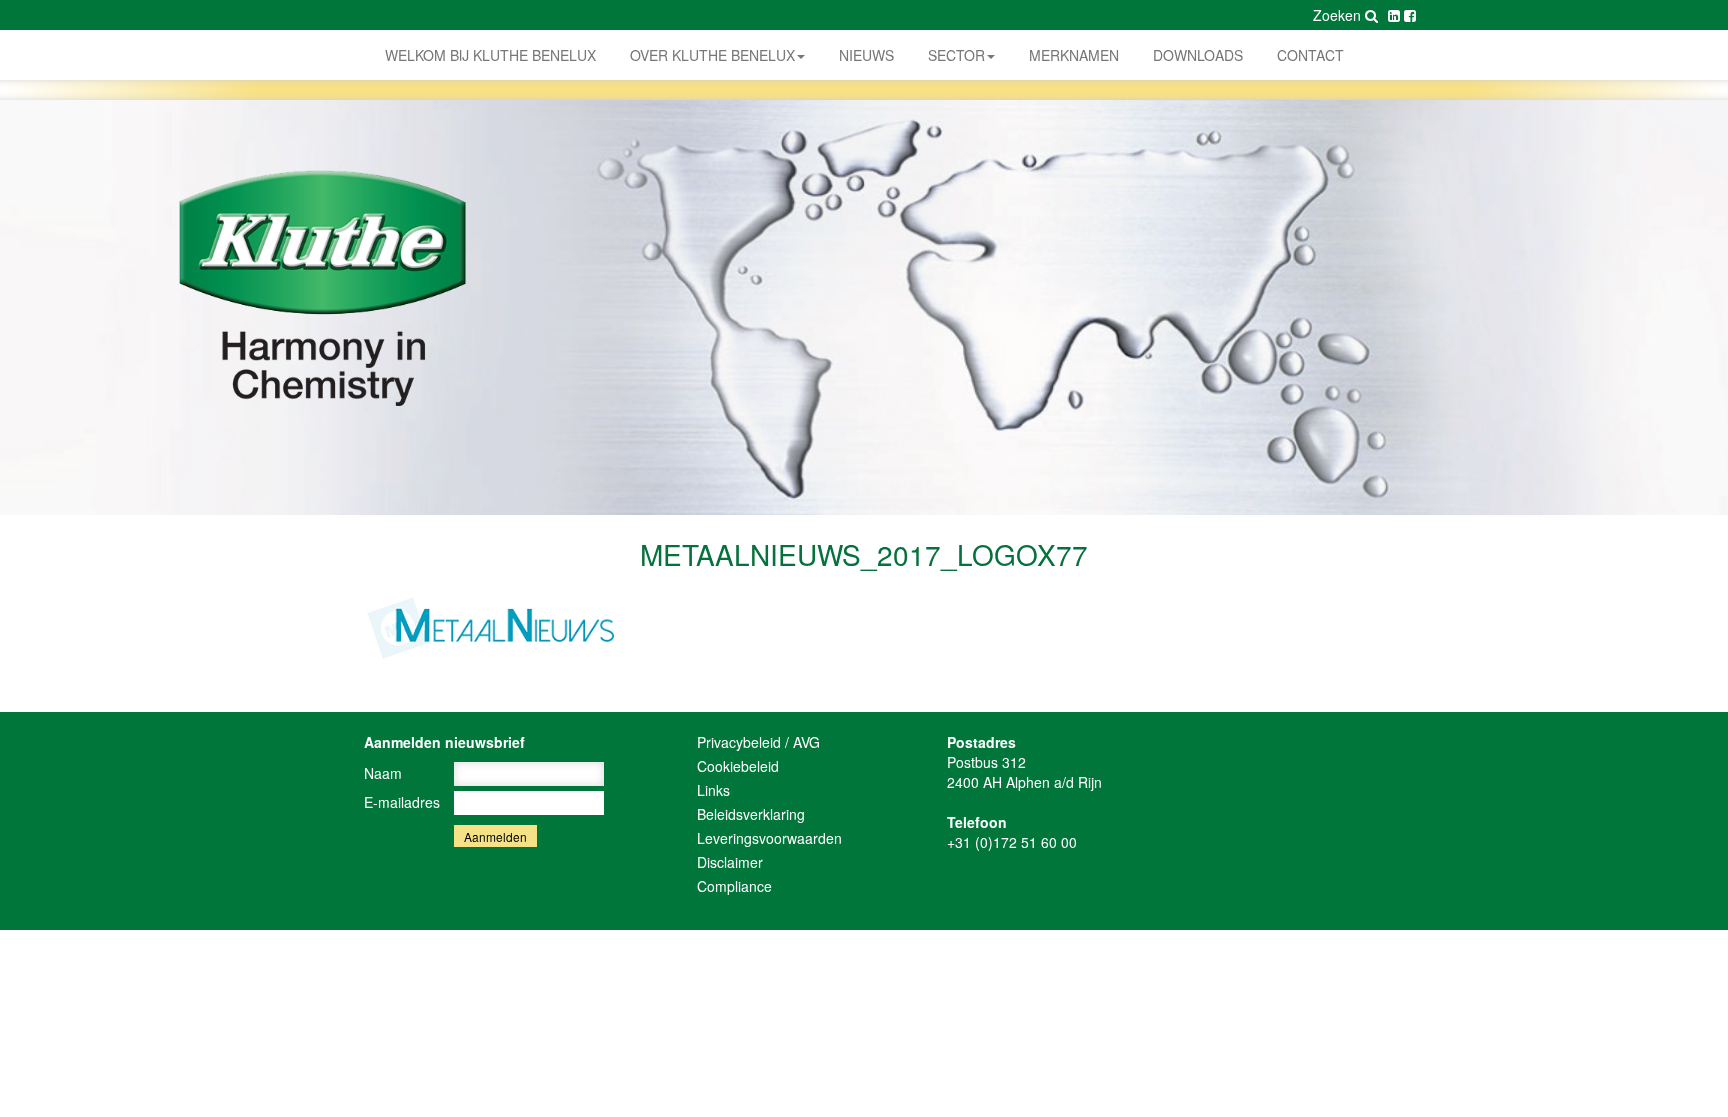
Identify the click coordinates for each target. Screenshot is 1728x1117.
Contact (1310, 55)
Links (713, 790)
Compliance (734, 886)
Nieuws (866, 55)
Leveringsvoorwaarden (769, 838)
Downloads (1198, 55)
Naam (383, 773)
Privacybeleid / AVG (758, 742)
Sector (956, 55)
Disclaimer (730, 862)
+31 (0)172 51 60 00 (1012, 842)
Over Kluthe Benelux (712, 55)
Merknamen (1074, 55)
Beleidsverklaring (751, 814)
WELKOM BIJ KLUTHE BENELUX (490, 55)
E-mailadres (402, 802)
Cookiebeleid (738, 766)
